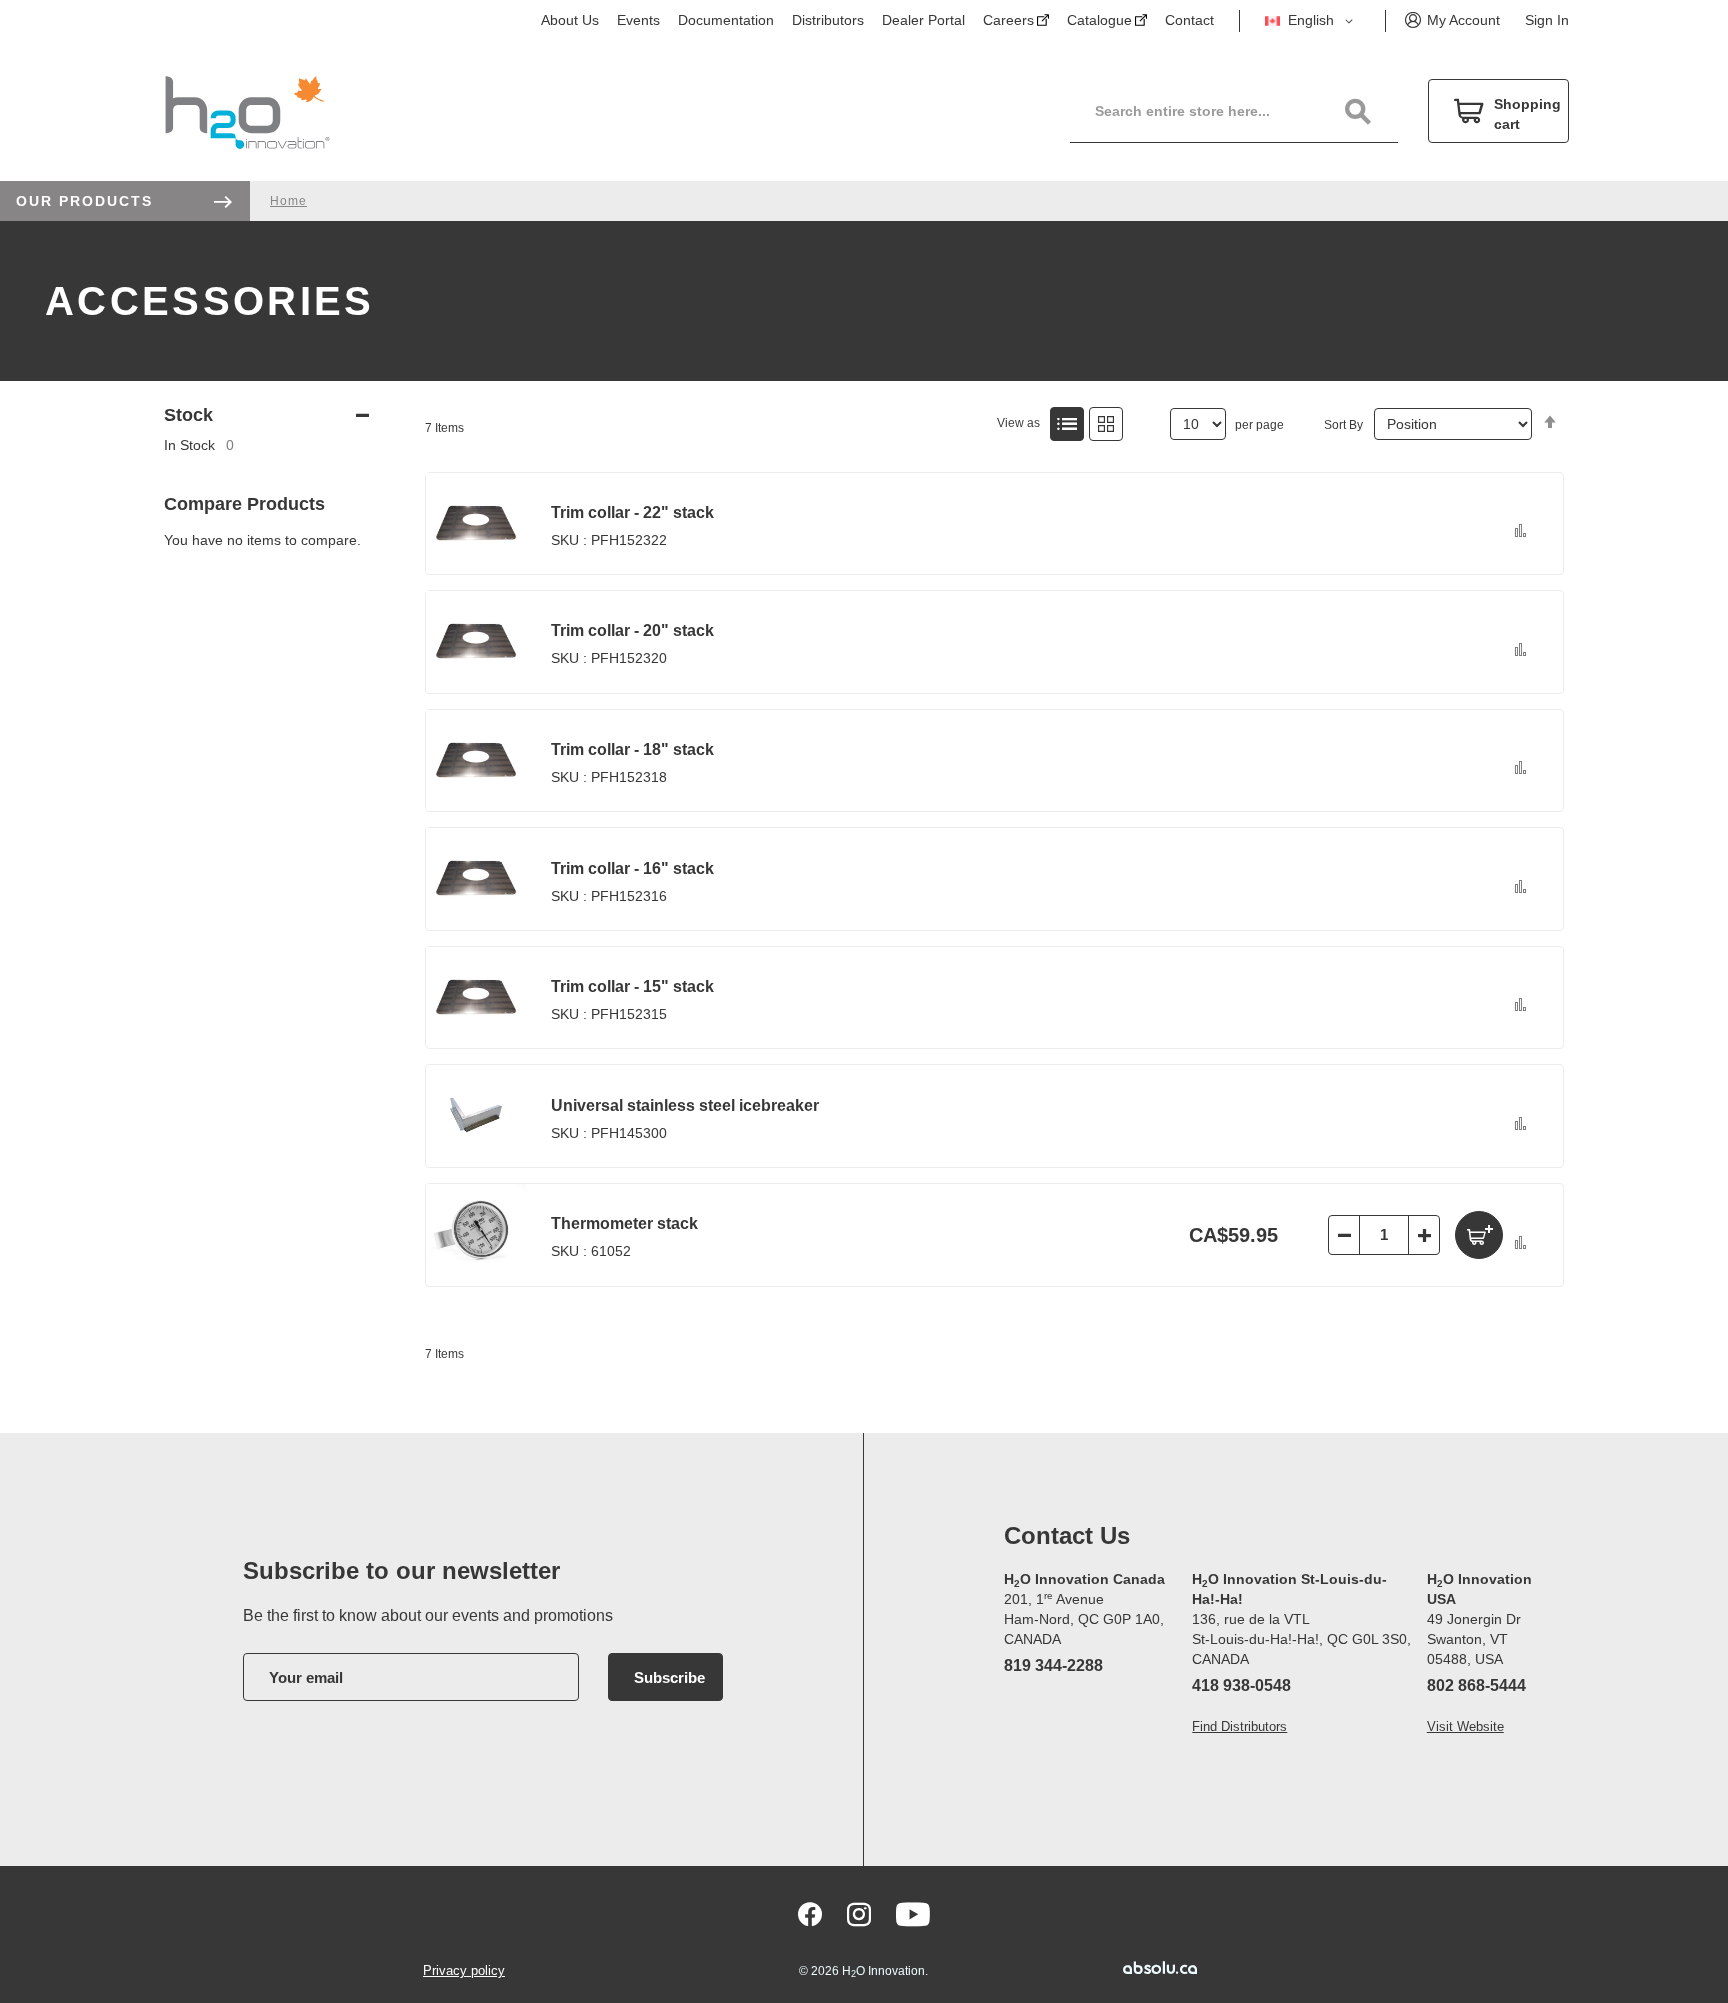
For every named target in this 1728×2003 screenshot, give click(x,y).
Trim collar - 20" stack (632, 630)
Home (288, 201)
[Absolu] (1130, 1967)
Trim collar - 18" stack (632, 749)
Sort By (1343, 425)
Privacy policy (464, 1970)
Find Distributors (1239, 1726)
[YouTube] (913, 1914)
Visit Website (1465, 1726)
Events (638, 20)
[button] (1312, 21)
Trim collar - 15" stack (632, 986)
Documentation (726, 20)
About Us (570, 20)
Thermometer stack (624, 1223)
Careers (1008, 20)
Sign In (1547, 20)
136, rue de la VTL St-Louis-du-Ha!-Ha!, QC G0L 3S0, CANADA (1301, 1639)
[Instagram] (859, 1914)
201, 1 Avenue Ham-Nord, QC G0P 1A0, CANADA (1084, 1619)
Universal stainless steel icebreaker (685, 1105)
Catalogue (1099, 20)
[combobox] (1245, 111)
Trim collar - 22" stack (632, 512)
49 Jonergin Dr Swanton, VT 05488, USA (1474, 1639)
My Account (1463, 20)
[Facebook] (810, 1914)
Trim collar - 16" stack (632, 868)
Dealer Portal (923, 20)
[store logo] (247, 111)
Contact (1189, 20)
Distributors (828, 20)
